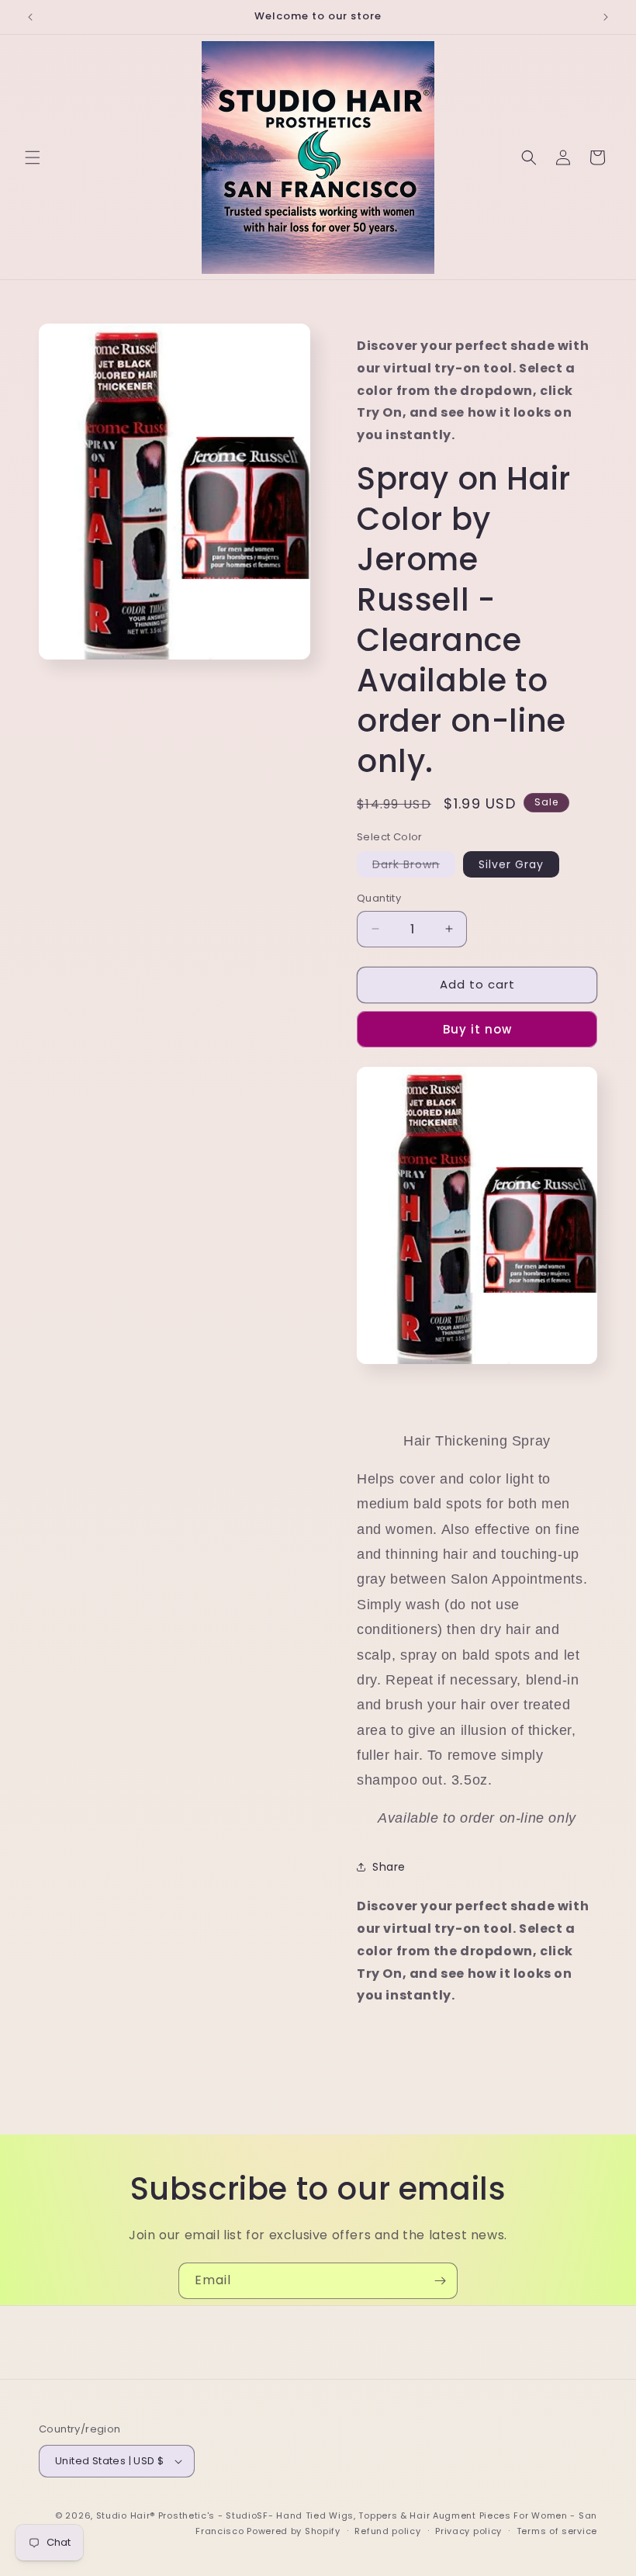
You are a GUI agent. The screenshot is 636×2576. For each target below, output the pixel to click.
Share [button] (389, 1867)
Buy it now (477, 1029)
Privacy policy (468, 2531)
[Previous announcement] (30, 17)
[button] (33, 158)
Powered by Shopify (294, 2531)
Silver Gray (511, 864)
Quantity (379, 898)
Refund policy (387, 2531)
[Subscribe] (440, 2281)
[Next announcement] (606, 17)
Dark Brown (414, 867)
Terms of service (557, 2531)
